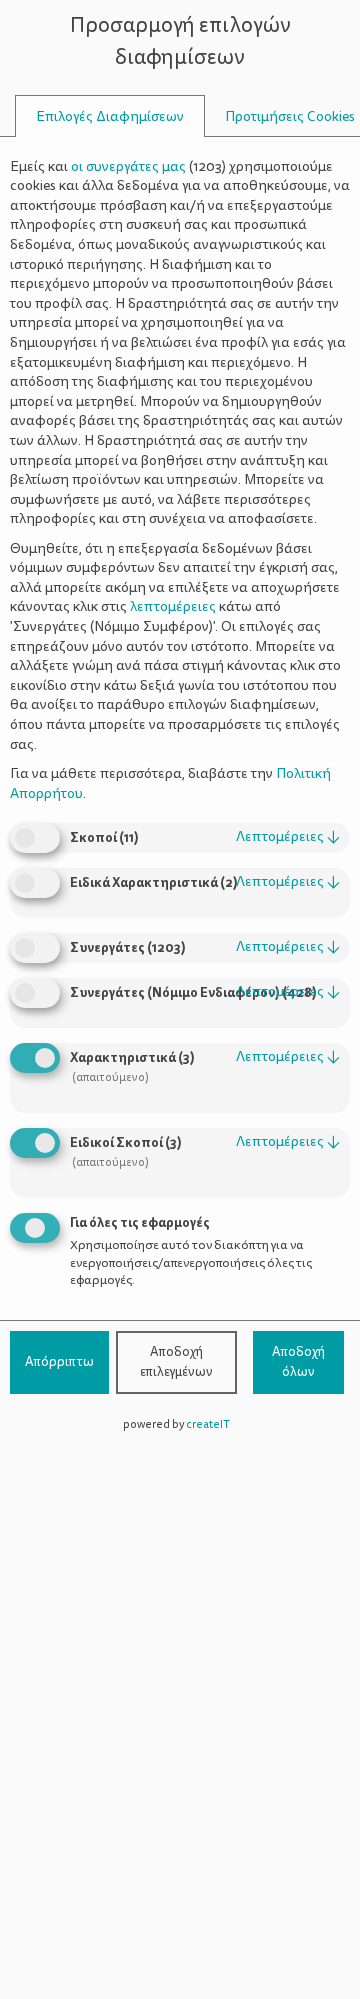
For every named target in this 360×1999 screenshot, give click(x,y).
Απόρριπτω (59, 1362)
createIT (208, 1424)
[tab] (110, 116)
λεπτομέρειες (288, 836)
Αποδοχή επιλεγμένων (176, 1362)
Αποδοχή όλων (298, 1362)
